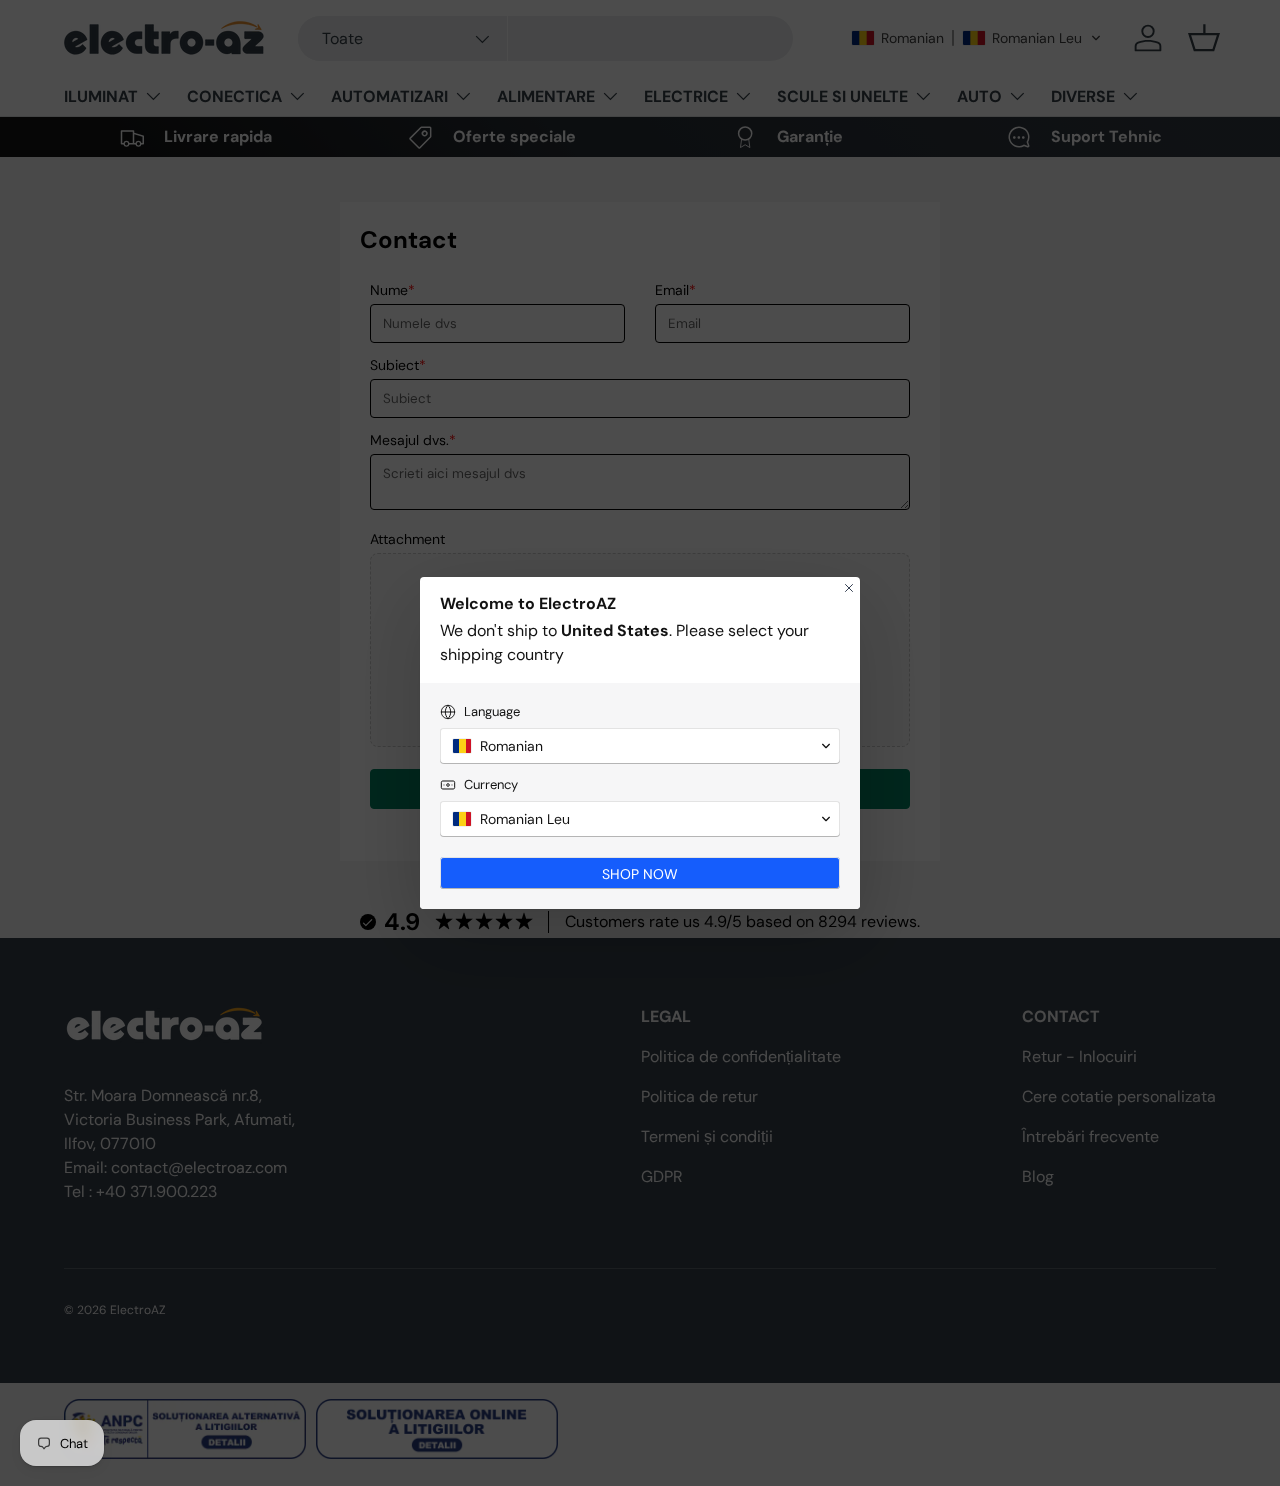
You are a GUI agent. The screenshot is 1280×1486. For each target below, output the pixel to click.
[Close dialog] (849, 588)
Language (492, 711)
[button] (640, 746)
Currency (491, 784)
